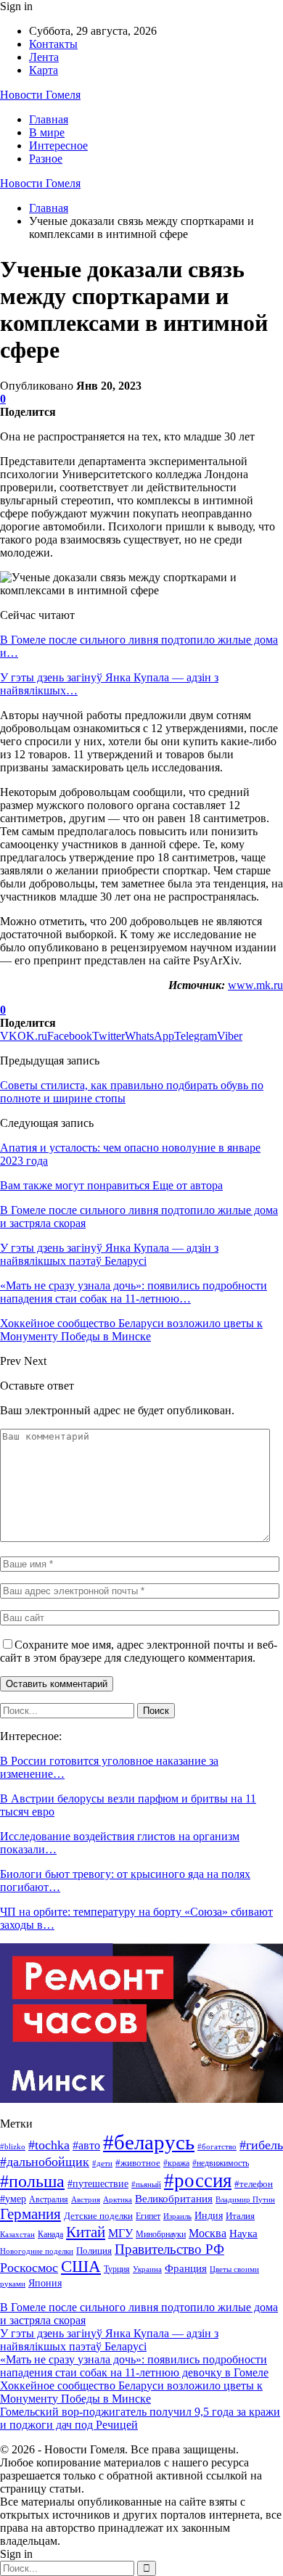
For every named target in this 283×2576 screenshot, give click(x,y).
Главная (49, 119)
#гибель (261, 2145)
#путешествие (98, 2183)
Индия (209, 2216)
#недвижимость (221, 2163)
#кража (176, 2163)
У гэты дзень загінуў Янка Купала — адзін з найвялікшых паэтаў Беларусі (109, 2340)
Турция (117, 2269)
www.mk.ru (255, 985)
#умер (13, 2199)
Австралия (49, 2199)
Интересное (58, 145)
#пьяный (146, 2184)
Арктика (118, 2200)
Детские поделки (98, 2216)
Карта (44, 70)
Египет (148, 2216)
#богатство (217, 2146)
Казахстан (17, 2235)
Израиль (177, 2216)
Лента (44, 57)
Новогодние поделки (37, 2251)
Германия (30, 2214)
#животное (138, 2163)
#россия (198, 2181)
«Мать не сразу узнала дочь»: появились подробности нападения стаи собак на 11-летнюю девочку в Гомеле (134, 2366)
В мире (47, 132)
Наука (243, 2233)
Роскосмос (29, 2268)
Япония (45, 2283)
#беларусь (149, 2142)
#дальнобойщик (45, 2162)
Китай (86, 2232)
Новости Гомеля (40, 95)
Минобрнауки (161, 2234)
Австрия (86, 2200)
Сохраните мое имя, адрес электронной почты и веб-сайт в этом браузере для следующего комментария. (139, 1651)
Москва (208, 2233)
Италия (240, 2216)
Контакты (53, 44)
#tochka (49, 2145)
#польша (32, 2181)
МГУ (120, 2233)
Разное (46, 159)
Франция (186, 2268)
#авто (86, 2145)
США (81, 2267)
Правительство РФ (169, 2249)
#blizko (13, 2146)
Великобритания (174, 2198)
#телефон (254, 2184)
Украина (147, 2269)
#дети (102, 2163)
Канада (50, 2234)
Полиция (94, 2251)
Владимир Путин (245, 2200)
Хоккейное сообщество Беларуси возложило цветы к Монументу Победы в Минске (131, 2392)
